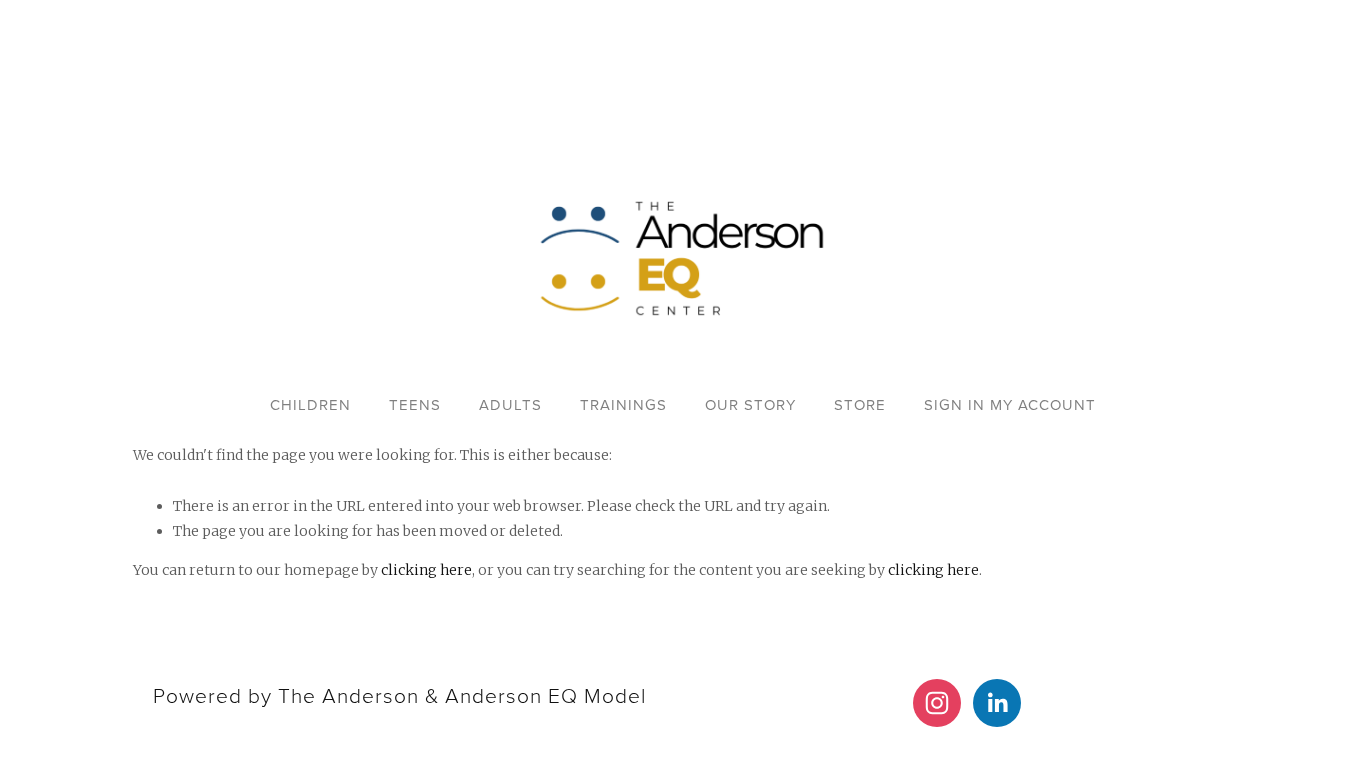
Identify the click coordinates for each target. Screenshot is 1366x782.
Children (310, 404)
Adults (510, 404)
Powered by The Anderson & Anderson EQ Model (400, 694)
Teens (415, 404)
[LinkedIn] (997, 703)
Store (860, 404)
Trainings (623, 404)
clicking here (426, 570)
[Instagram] (937, 703)
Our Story (750, 404)
